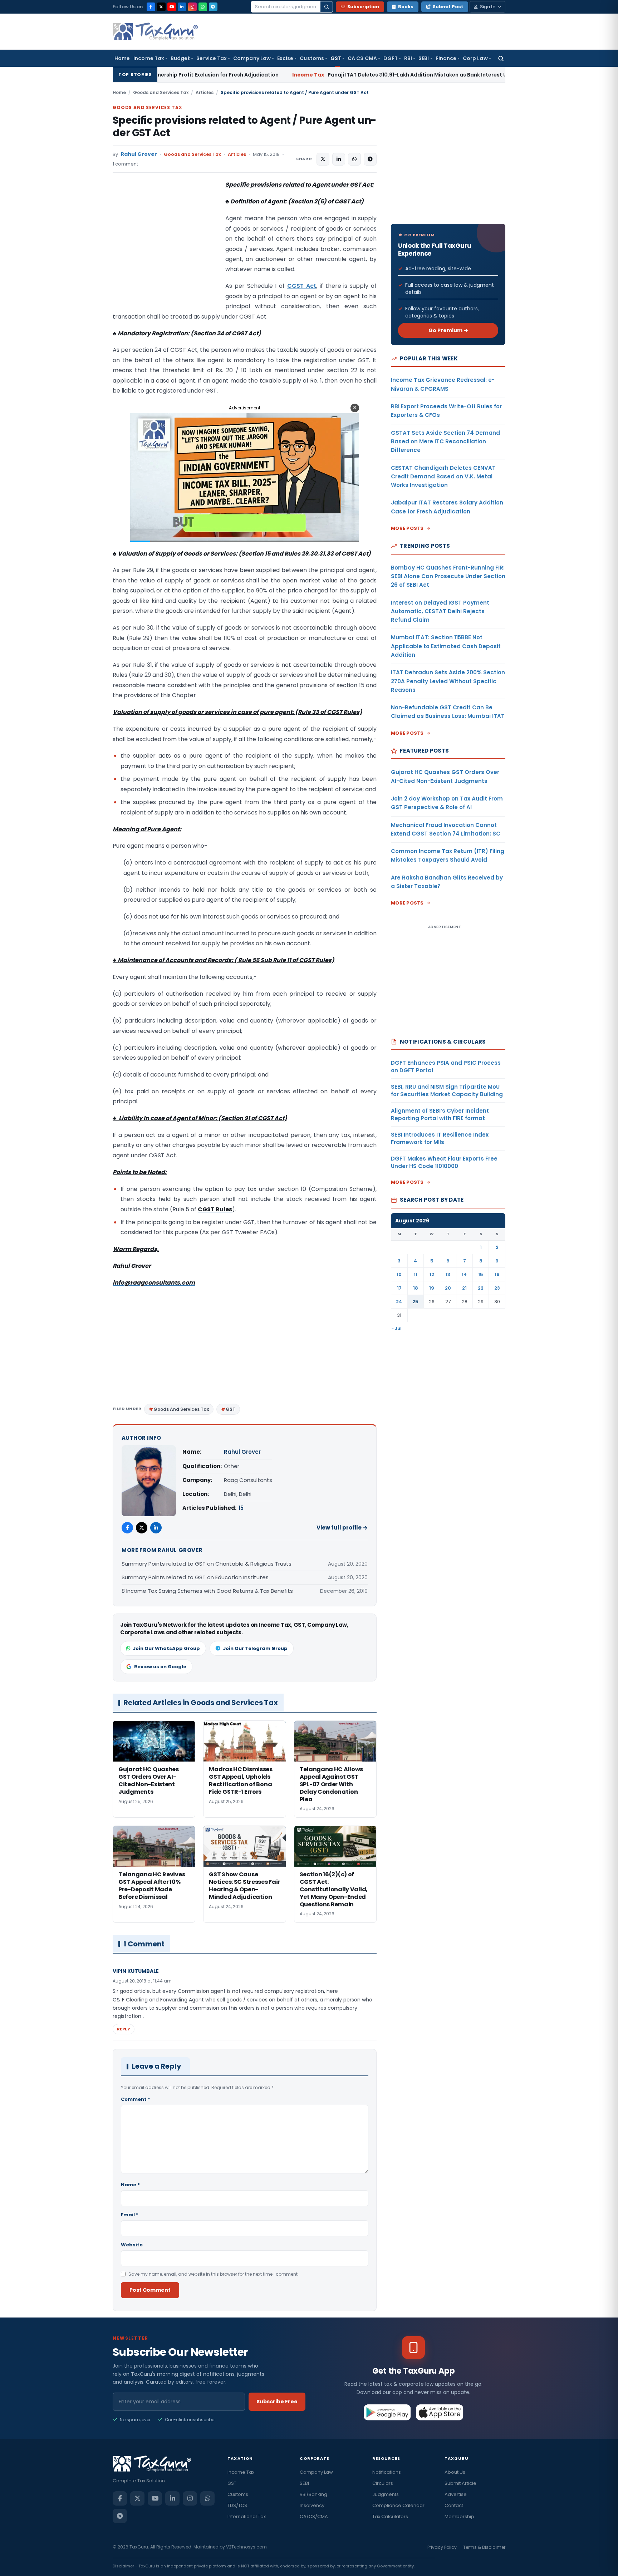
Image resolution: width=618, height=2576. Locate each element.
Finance (446, 58)
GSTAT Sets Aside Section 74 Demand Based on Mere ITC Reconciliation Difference (445, 442)
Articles (205, 92)
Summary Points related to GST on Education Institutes (195, 1577)
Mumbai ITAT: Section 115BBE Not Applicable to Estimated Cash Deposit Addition (446, 646)
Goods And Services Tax (181, 1409)
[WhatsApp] (203, 7)
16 (497, 1274)
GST (336, 58)
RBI (408, 58)
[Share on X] (323, 159)
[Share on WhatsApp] (354, 159)
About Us (455, 2472)
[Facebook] (151, 7)
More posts (407, 528)
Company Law (252, 58)
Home (122, 58)
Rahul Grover (139, 154)
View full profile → (342, 1528)
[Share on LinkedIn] (339, 159)
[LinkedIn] (182, 7)
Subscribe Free (277, 2402)
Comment (136, 2099)
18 (416, 1288)
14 (464, 1274)
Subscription (363, 7)
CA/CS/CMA (314, 2516)
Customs (312, 58)
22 (481, 1288)
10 (399, 1274)
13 (448, 1274)
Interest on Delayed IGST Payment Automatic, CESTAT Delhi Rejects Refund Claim (440, 611)
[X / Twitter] (161, 7)
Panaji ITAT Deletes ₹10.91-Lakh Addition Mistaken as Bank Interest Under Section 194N (307, 75)
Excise (285, 58)
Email (130, 2215)
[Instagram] (192, 7)
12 (432, 1274)
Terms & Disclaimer (484, 2547)
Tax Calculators (390, 2516)
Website (132, 2245)
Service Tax (212, 58)
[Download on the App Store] (440, 2412)
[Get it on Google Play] (388, 2412)
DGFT (391, 58)
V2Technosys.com (246, 2547)
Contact (454, 2505)
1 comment (125, 164)
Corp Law (475, 58)
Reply (124, 2029)
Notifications (387, 2472)
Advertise (456, 2494)
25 (415, 1302)
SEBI (424, 58)
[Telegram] (213, 7)
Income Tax (149, 58)
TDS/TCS (237, 2505)
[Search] (327, 7)
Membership (459, 2516)
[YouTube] (172, 7)
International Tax (247, 2516)
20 (448, 1288)
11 (416, 1274)
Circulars (383, 2483)
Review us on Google (160, 1667)
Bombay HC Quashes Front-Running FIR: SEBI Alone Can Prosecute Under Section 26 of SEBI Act (448, 576)
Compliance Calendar (398, 2505)
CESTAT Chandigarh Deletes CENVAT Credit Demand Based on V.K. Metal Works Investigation (443, 477)
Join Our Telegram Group (255, 1648)
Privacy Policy (442, 2547)
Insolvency (312, 2505)
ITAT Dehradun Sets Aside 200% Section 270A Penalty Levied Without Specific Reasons (448, 681)
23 (497, 1288)
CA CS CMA (362, 58)
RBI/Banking (313, 2494)
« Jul (397, 1328)
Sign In (488, 7)
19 (432, 1288)
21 (464, 1288)
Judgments (386, 2494)
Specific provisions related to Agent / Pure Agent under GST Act (244, 127)
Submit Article (460, 2483)
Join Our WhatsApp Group (166, 1648)
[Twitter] (142, 1528)
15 (241, 1508)
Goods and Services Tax (161, 92)
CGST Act (302, 286)
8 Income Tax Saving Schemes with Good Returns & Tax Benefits (207, 1591)
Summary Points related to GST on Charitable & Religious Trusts (207, 1564)
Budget (180, 58)
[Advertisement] (166, 251)
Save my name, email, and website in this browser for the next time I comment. (214, 2274)
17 (399, 1288)
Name (130, 2185)
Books (406, 7)
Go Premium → (448, 330)
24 (399, 1302)
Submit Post (448, 7)
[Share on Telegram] (370, 159)
